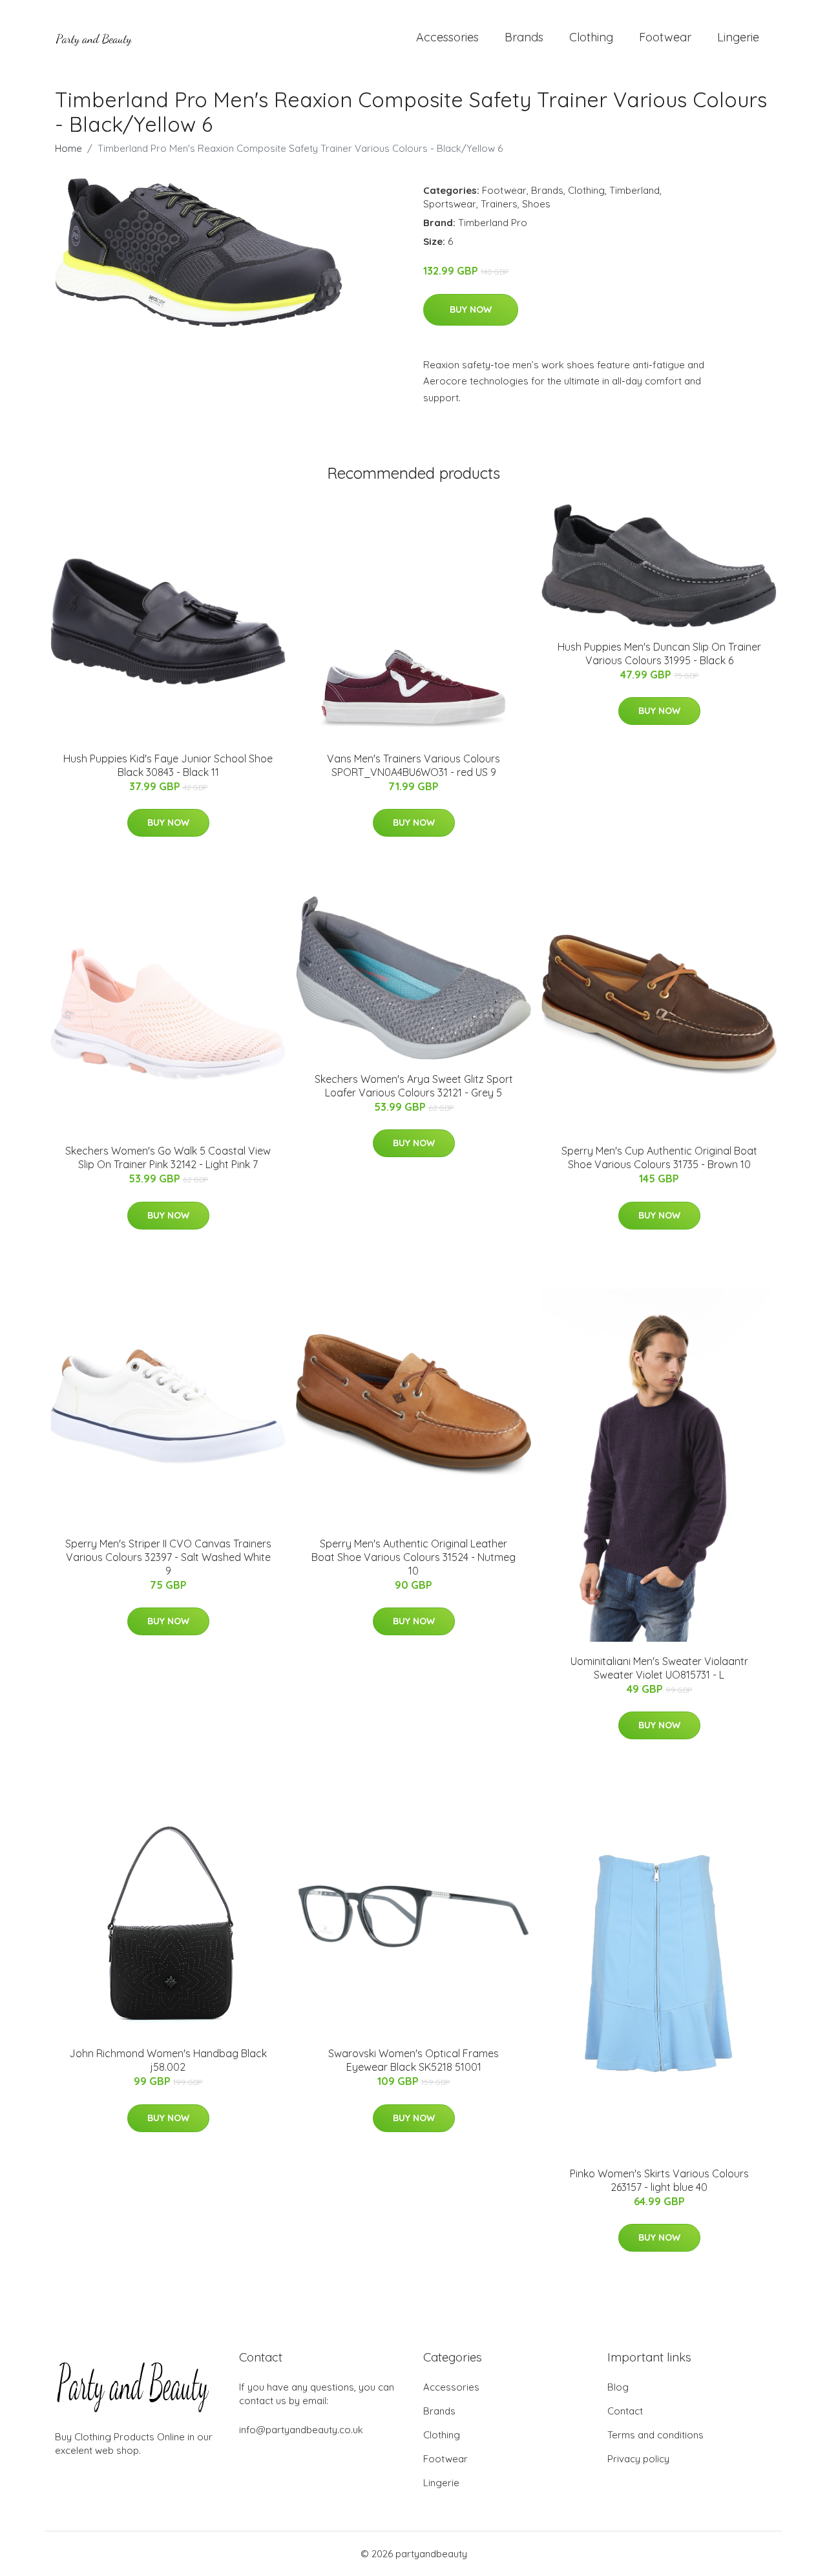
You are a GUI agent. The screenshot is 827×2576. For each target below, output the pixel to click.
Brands (524, 37)
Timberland (634, 190)
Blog (618, 2387)
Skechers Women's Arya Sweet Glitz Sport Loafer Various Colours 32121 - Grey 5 (414, 1086)
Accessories (447, 37)
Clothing (591, 37)
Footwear (665, 37)
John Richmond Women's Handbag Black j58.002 (168, 2060)
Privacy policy (638, 2459)
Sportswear (450, 204)
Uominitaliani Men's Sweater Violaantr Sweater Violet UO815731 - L (659, 1668)
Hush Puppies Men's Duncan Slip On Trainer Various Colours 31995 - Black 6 (659, 654)
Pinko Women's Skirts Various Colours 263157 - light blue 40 (659, 2180)
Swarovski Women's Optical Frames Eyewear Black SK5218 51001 (413, 2060)
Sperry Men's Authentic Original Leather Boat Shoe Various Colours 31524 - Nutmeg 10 (413, 1557)
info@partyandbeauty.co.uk (301, 2430)
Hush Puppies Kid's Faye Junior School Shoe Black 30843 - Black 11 (168, 765)
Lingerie (738, 37)
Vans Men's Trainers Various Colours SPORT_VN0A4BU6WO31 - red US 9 (413, 765)
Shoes (536, 204)
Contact (625, 2411)
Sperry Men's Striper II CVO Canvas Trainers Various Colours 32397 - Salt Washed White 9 (168, 1557)
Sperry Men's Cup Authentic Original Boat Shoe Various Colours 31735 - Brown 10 (659, 1157)
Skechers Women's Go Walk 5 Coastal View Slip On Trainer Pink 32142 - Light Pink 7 (168, 1157)
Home (68, 148)
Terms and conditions (655, 2435)
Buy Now (471, 309)
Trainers (499, 204)
